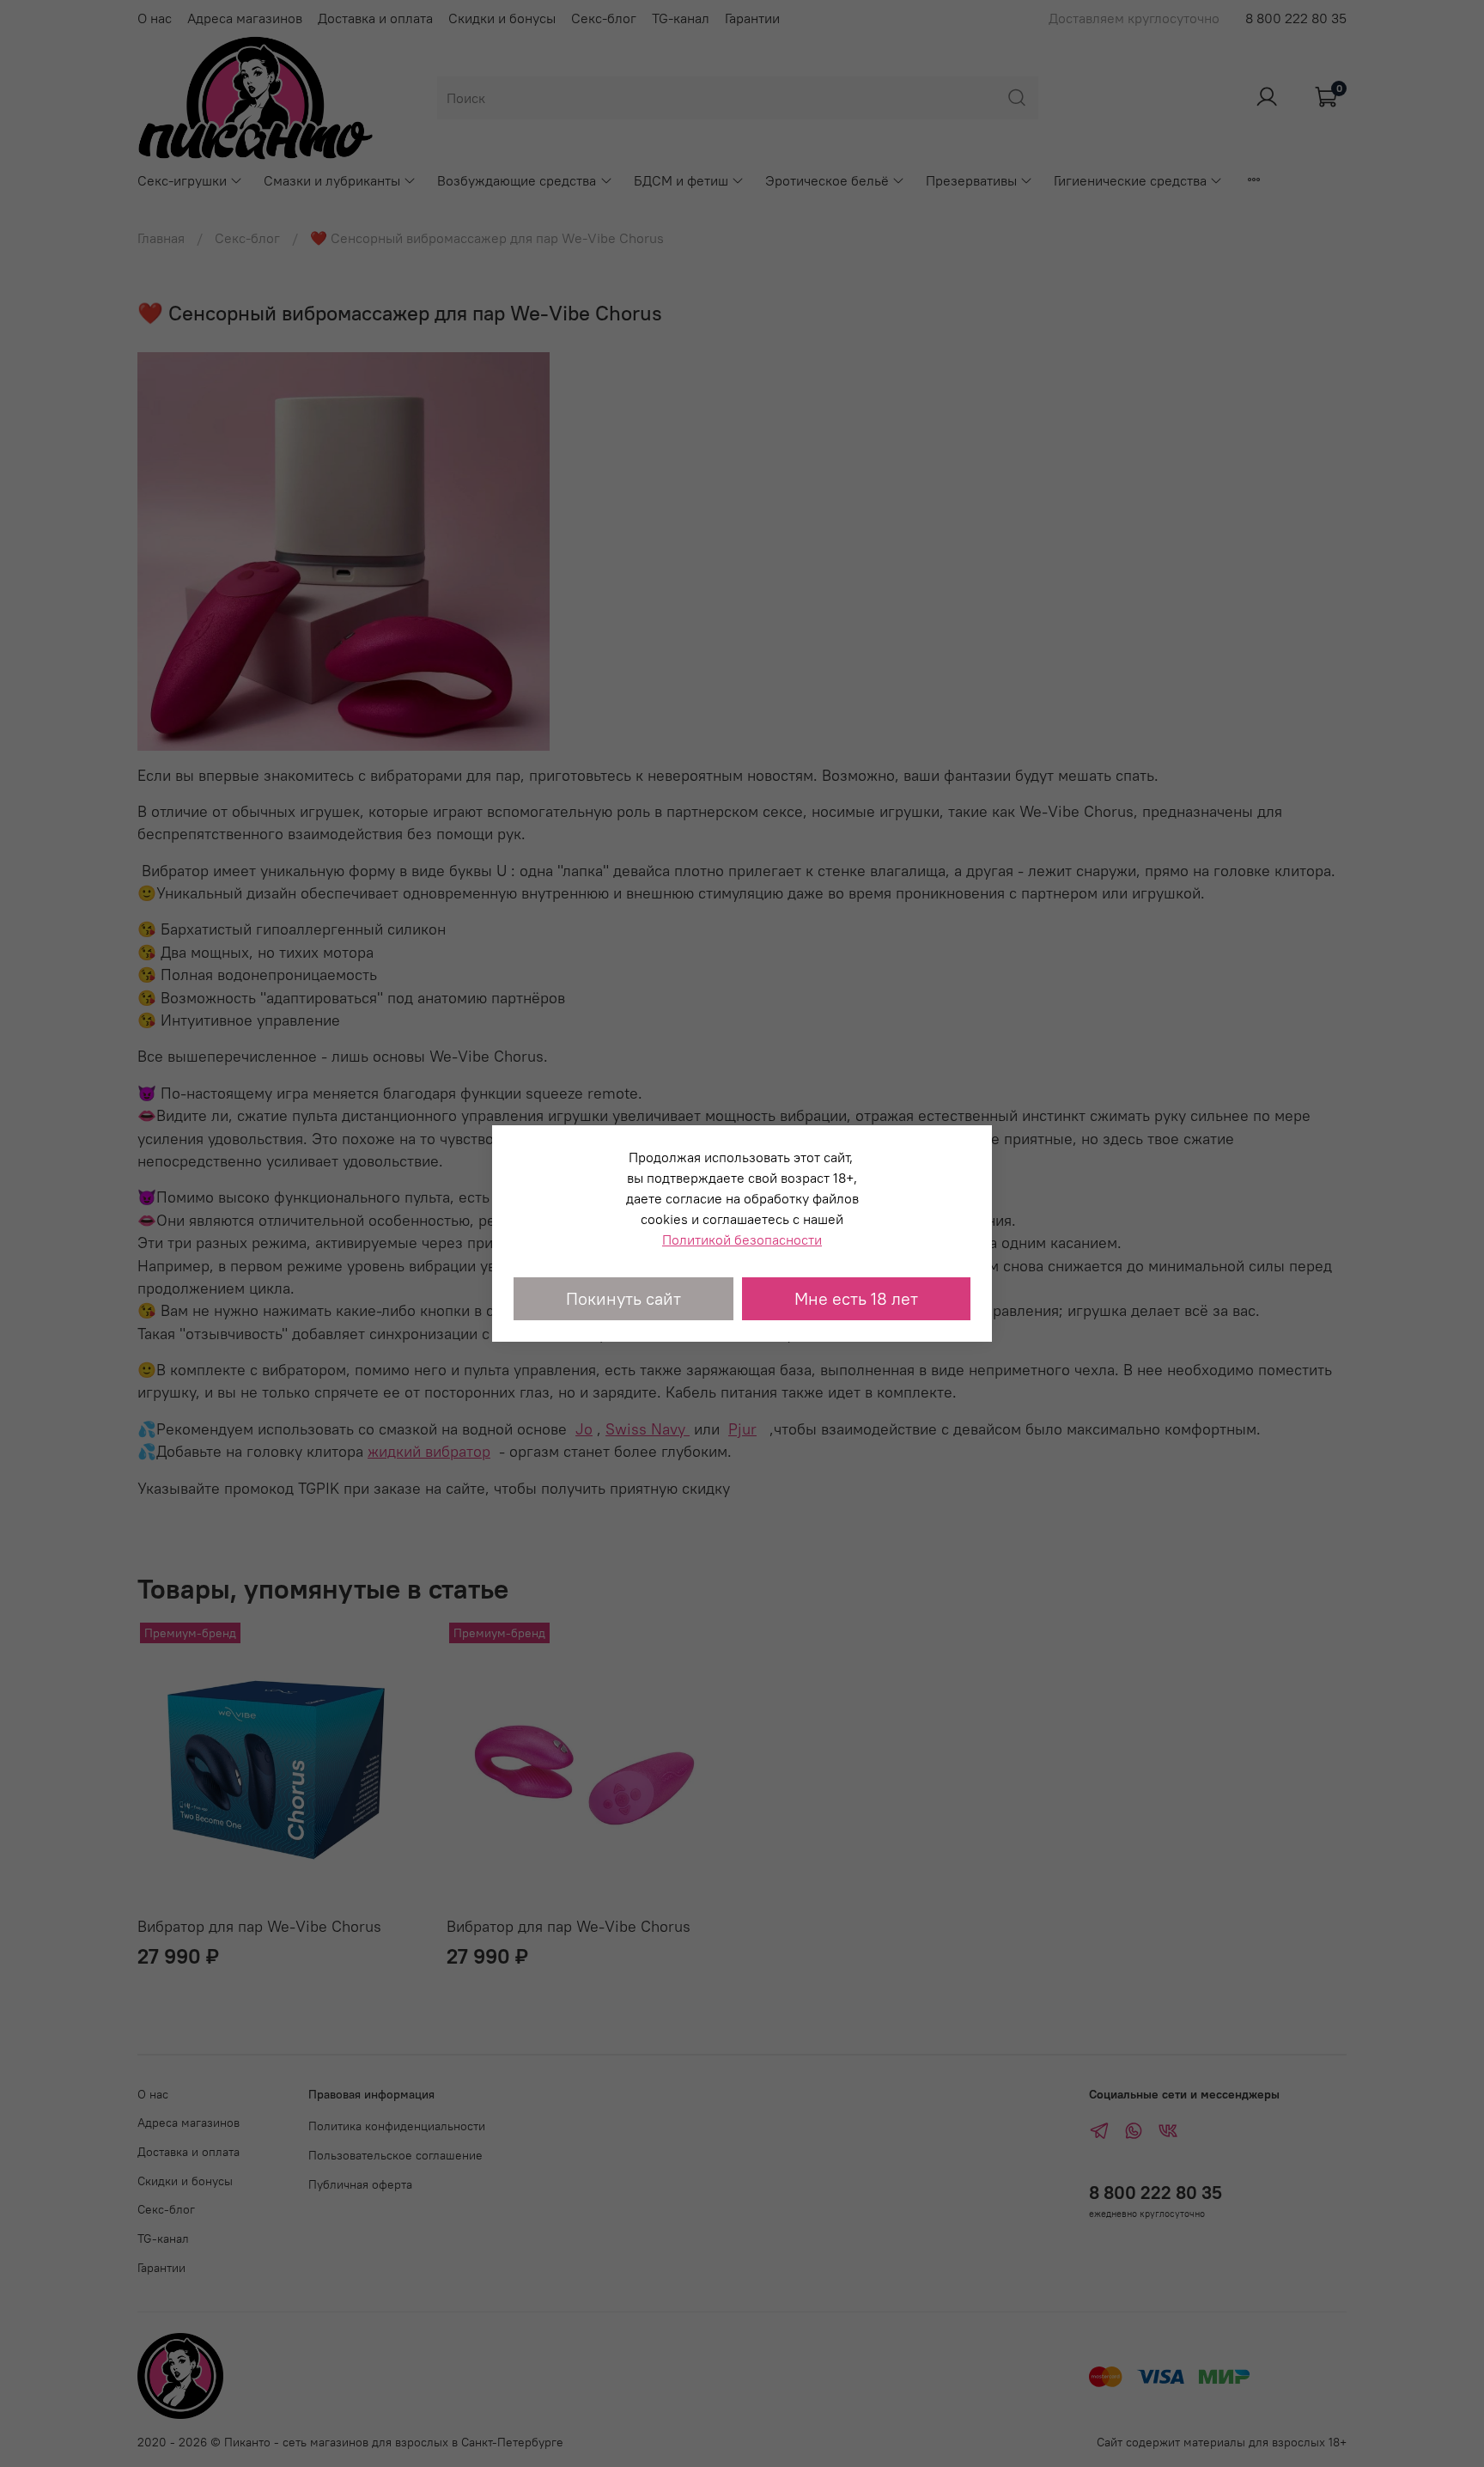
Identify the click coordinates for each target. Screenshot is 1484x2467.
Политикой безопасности (742, 1240)
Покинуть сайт (623, 1298)
